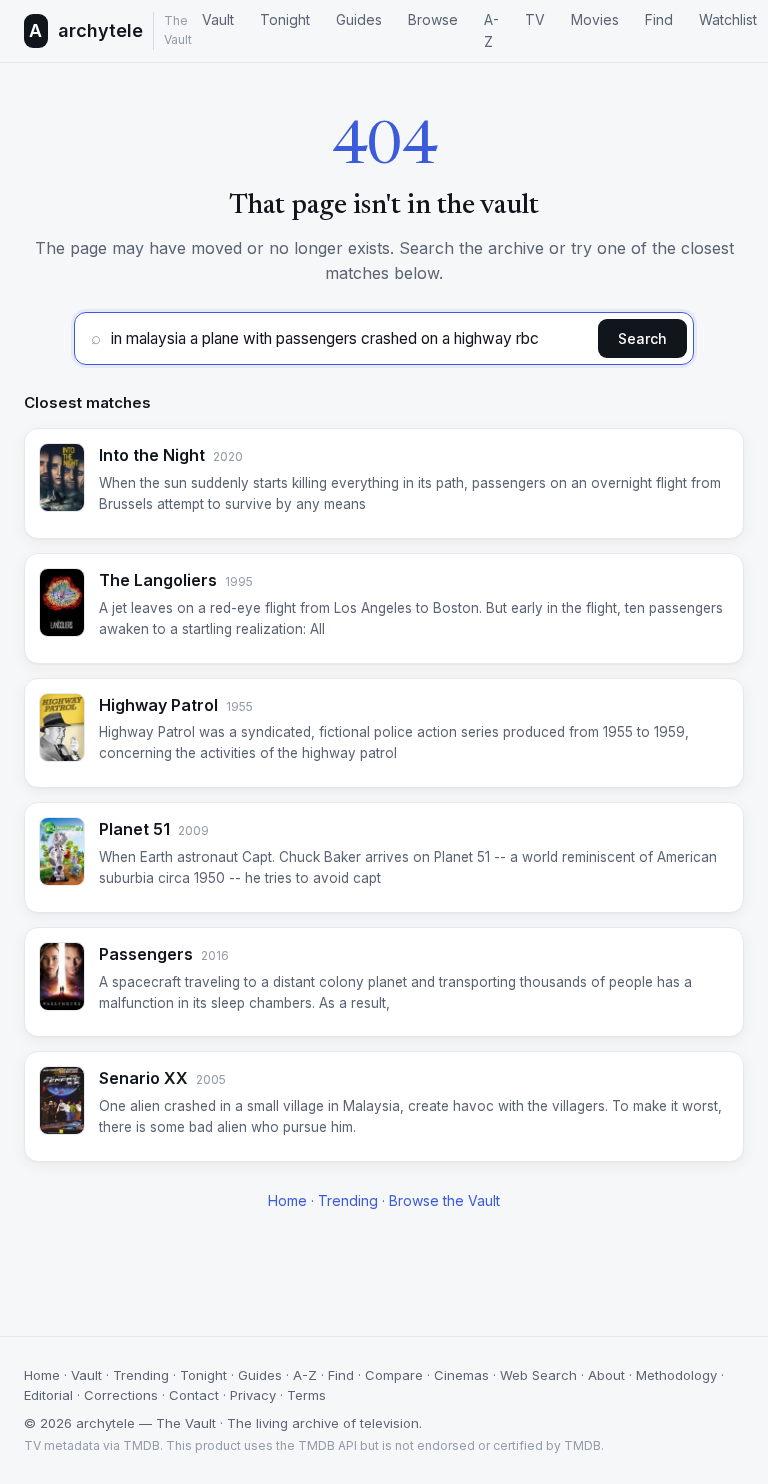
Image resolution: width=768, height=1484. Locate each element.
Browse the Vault (444, 1200)
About (606, 1375)
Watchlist (728, 19)
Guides (359, 19)
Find (659, 19)
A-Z (491, 30)
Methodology (676, 1375)
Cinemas (461, 1375)
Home (287, 1200)
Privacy (253, 1395)
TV (535, 19)
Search (642, 338)
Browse (433, 19)
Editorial (48, 1395)
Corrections (121, 1395)
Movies (595, 19)
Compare (394, 1375)
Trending (348, 1200)
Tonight (285, 19)
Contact (194, 1395)
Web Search (538, 1375)
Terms (306, 1395)
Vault (218, 19)
